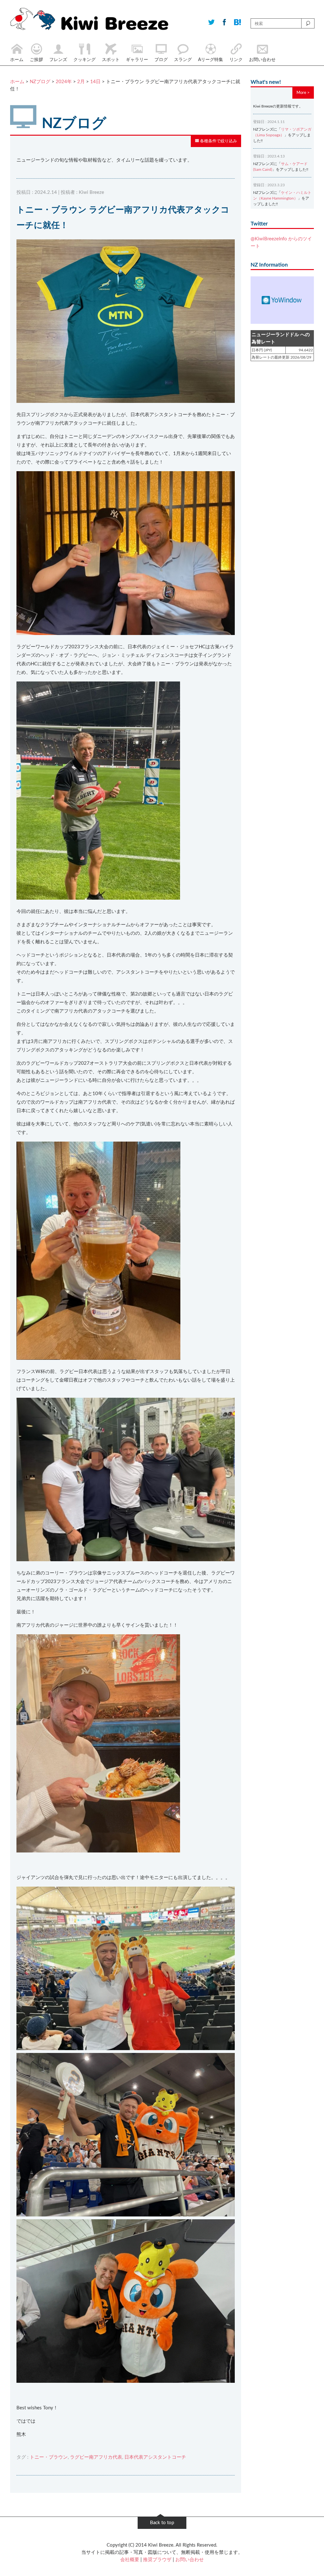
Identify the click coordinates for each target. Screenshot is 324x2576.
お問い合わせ (190, 2560)
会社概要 (130, 2560)
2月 (81, 82)
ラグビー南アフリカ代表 (96, 2457)
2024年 (64, 82)
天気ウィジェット (282, 300)
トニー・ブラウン (49, 2457)
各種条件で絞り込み (218, 141)
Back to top (162, 2523)
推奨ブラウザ (157, 2560)
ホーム (17, 82)
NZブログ (40, 82)
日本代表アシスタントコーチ (155, 2457)
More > (303, 93)
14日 (95, 82)
